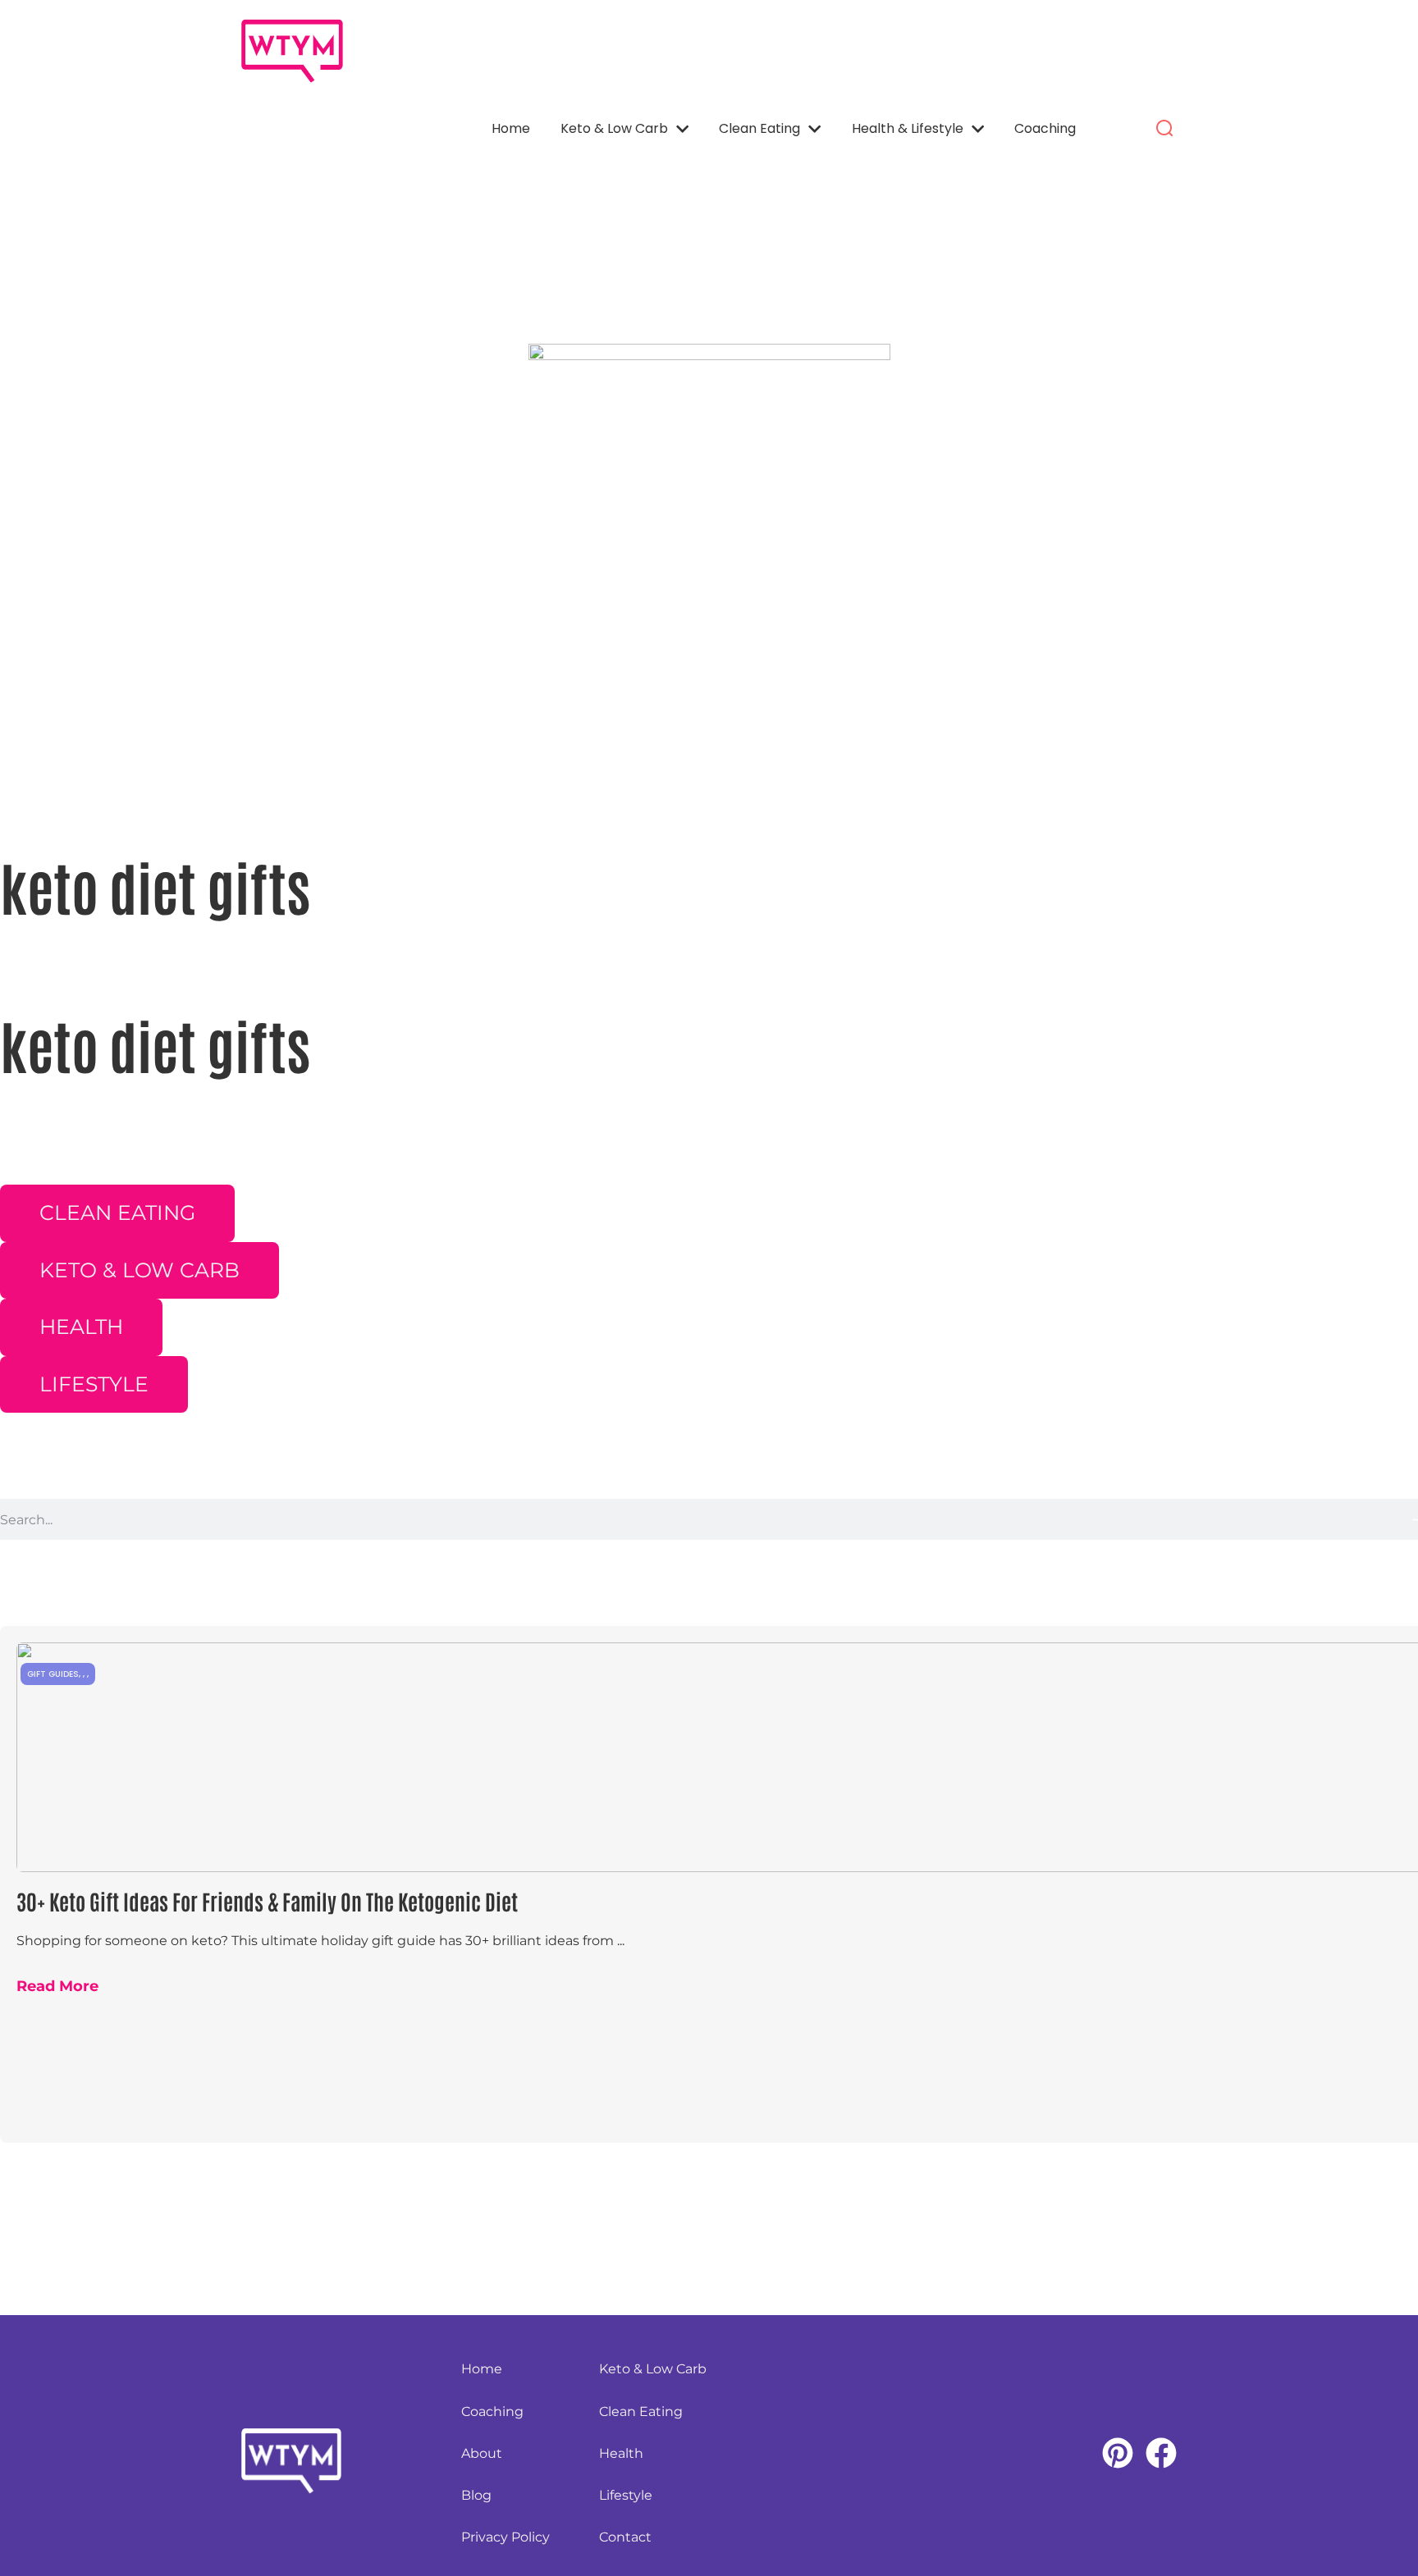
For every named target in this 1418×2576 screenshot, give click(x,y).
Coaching (1045, 128)
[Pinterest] (1118, 2453)
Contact (625, 2537)
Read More (57, 1986)
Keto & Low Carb (614, 128)
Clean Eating (759, 128)
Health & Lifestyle (908, 128)
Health (621, 2453)
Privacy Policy (505, 2537)
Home (511, 128)
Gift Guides (53, 1674)
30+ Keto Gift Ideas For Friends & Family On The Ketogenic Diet (267, 1901)
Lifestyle (626, 2495)
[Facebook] (1161, 2453)
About (482, 2453)
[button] (1164, 129)
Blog (476, 2495)
